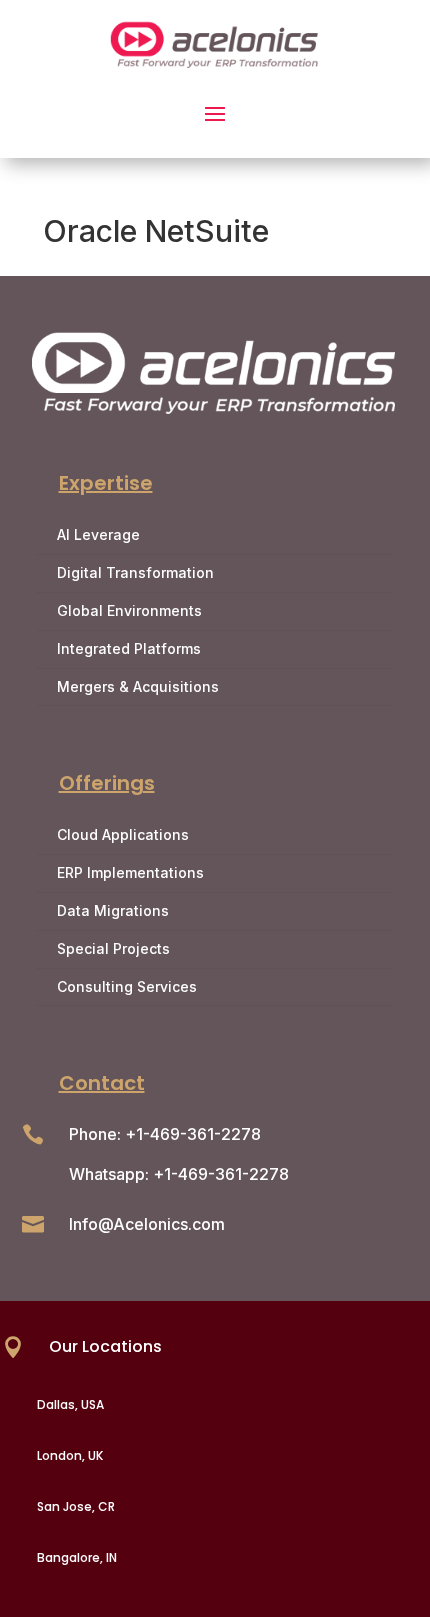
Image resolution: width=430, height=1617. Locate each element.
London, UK (70, 1455)
